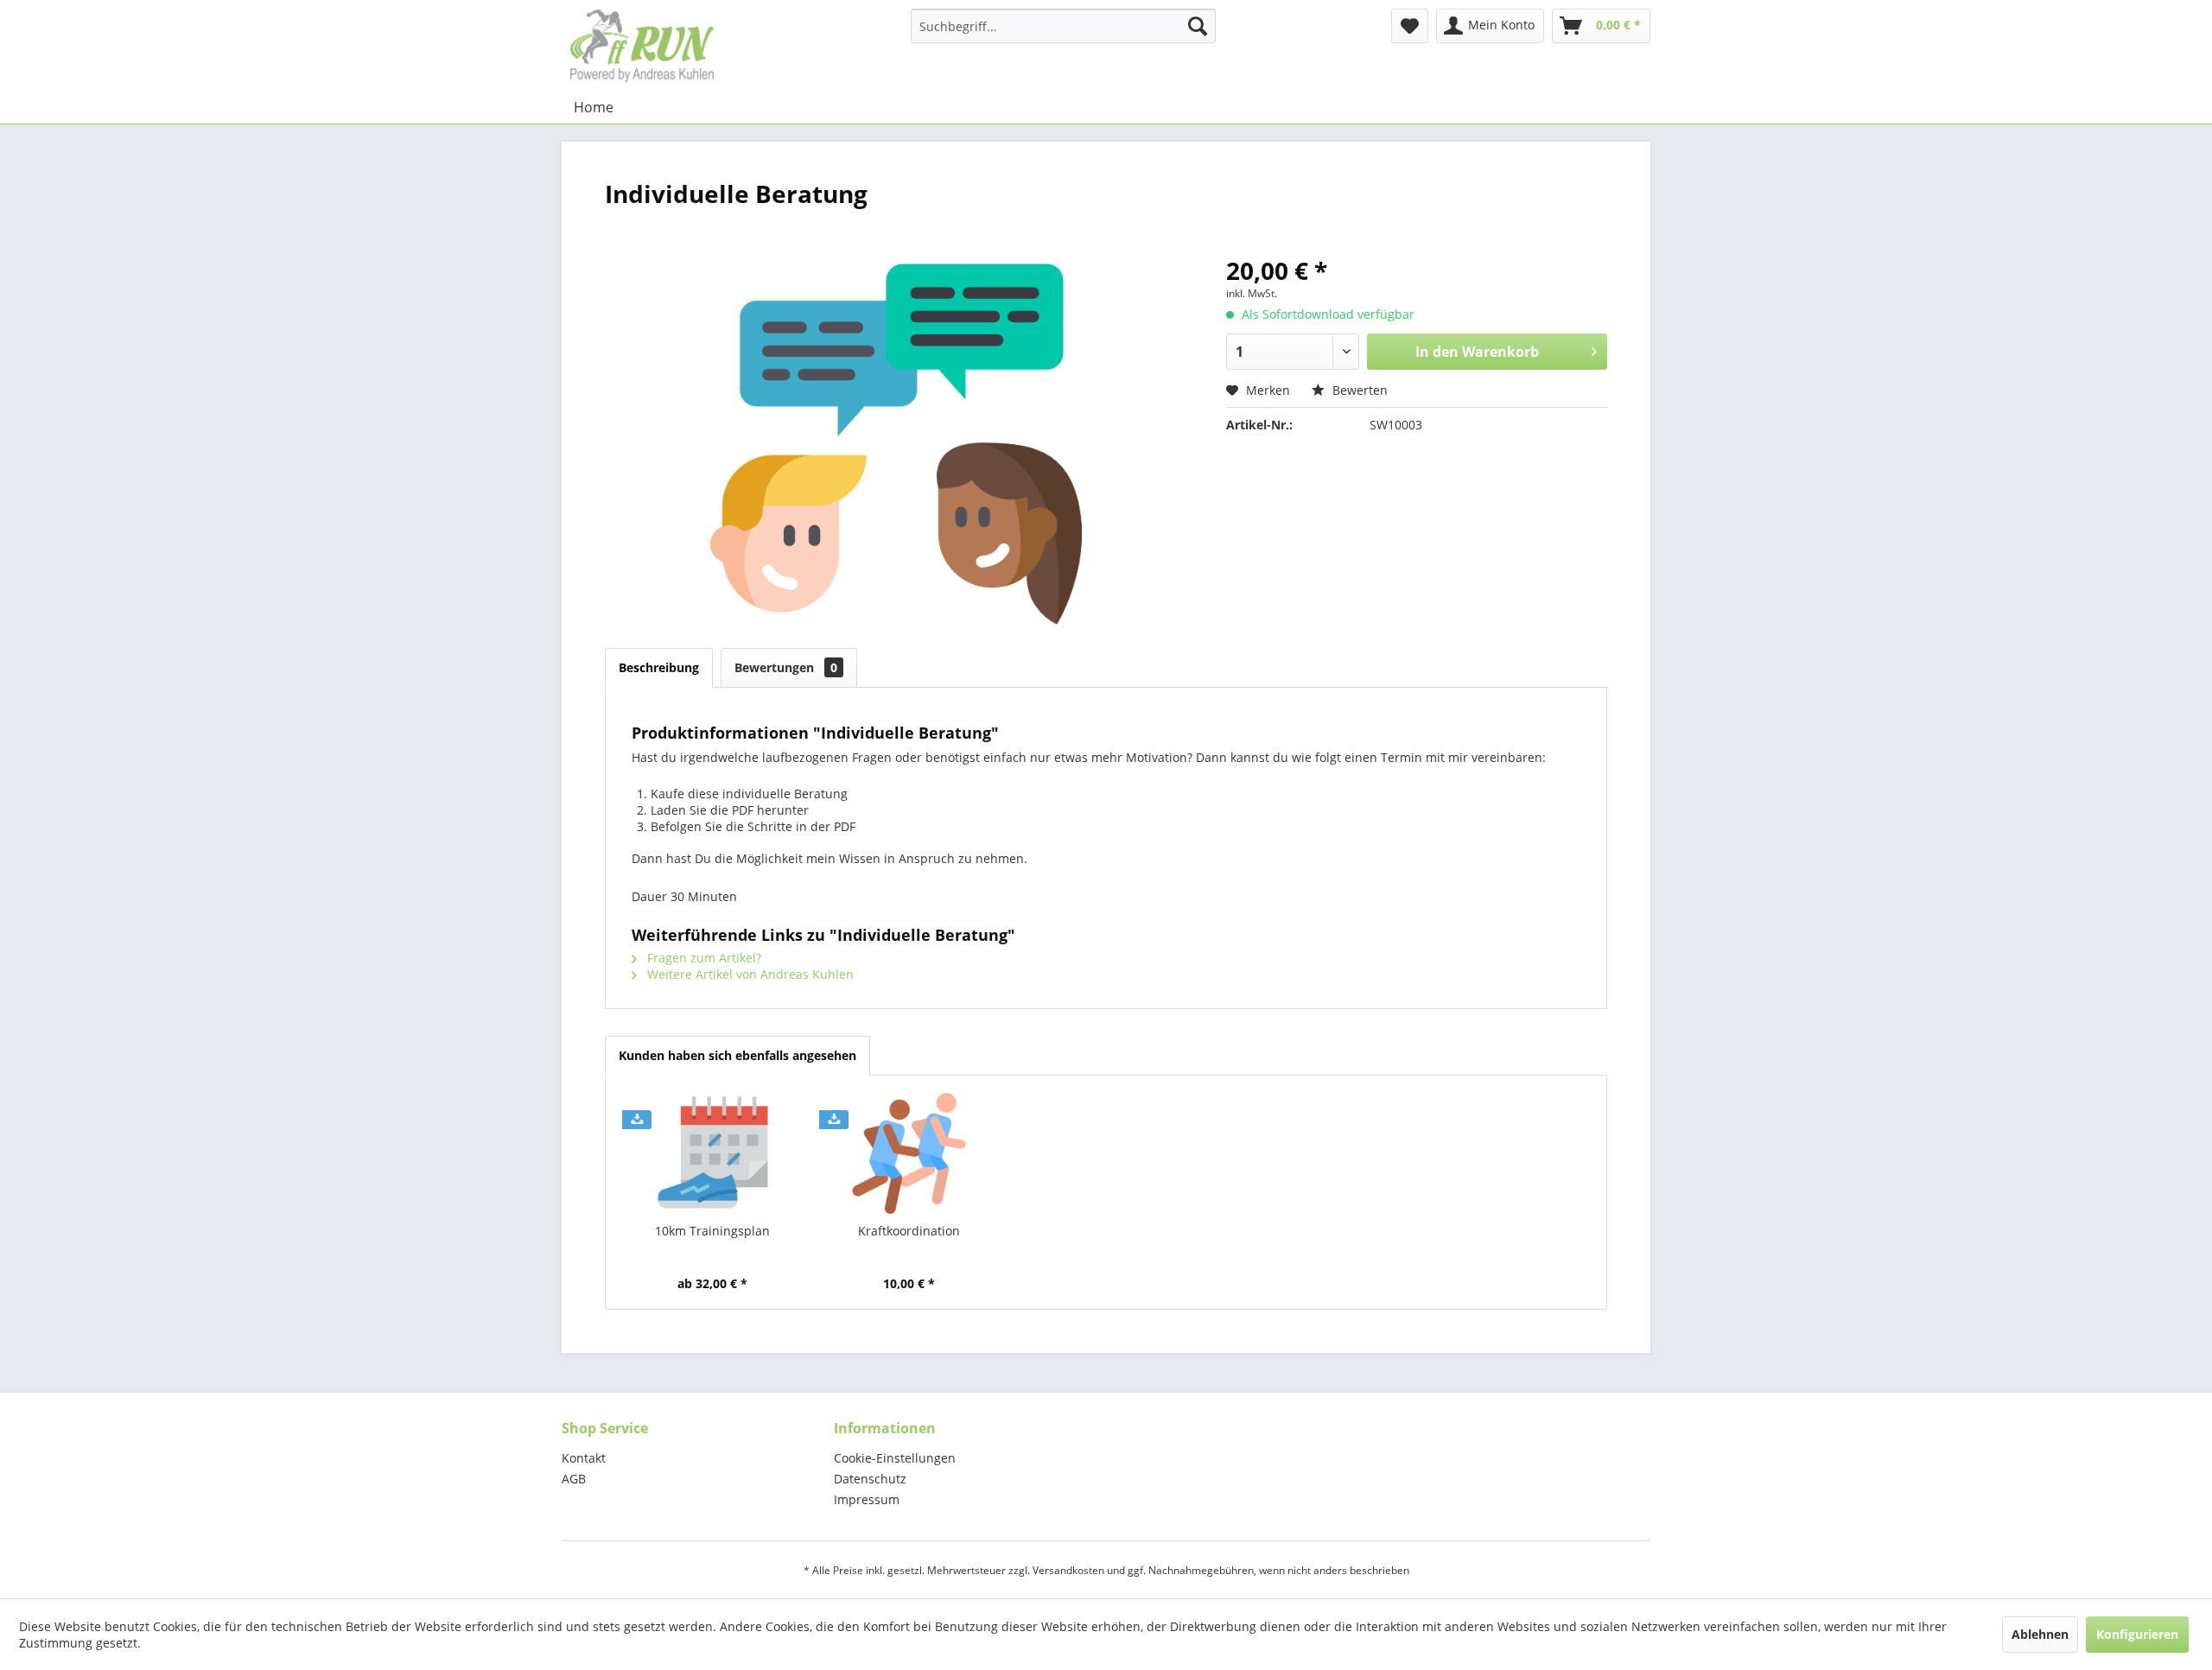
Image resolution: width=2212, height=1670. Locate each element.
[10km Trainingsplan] (713, 1153)
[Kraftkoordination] (910, 1153)
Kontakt (584, 1458)
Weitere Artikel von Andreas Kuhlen (749, 974)
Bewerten (1358, 390)
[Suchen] (1198, 26)
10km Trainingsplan (712, 1231)
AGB (574, 1479)
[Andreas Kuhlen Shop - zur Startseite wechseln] (642, 45)
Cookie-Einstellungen (895, 1458)
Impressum (867, 1499)
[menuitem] (1063, 26)
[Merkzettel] (1410, 26)
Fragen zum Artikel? (702, 958)
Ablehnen (2040, 1634)
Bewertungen (786, 667)
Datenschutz (870, 1479)
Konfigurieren (2137, 1634)
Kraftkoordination (909, 1231)
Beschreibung (659, 667)
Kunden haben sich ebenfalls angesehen (737, 1055)
